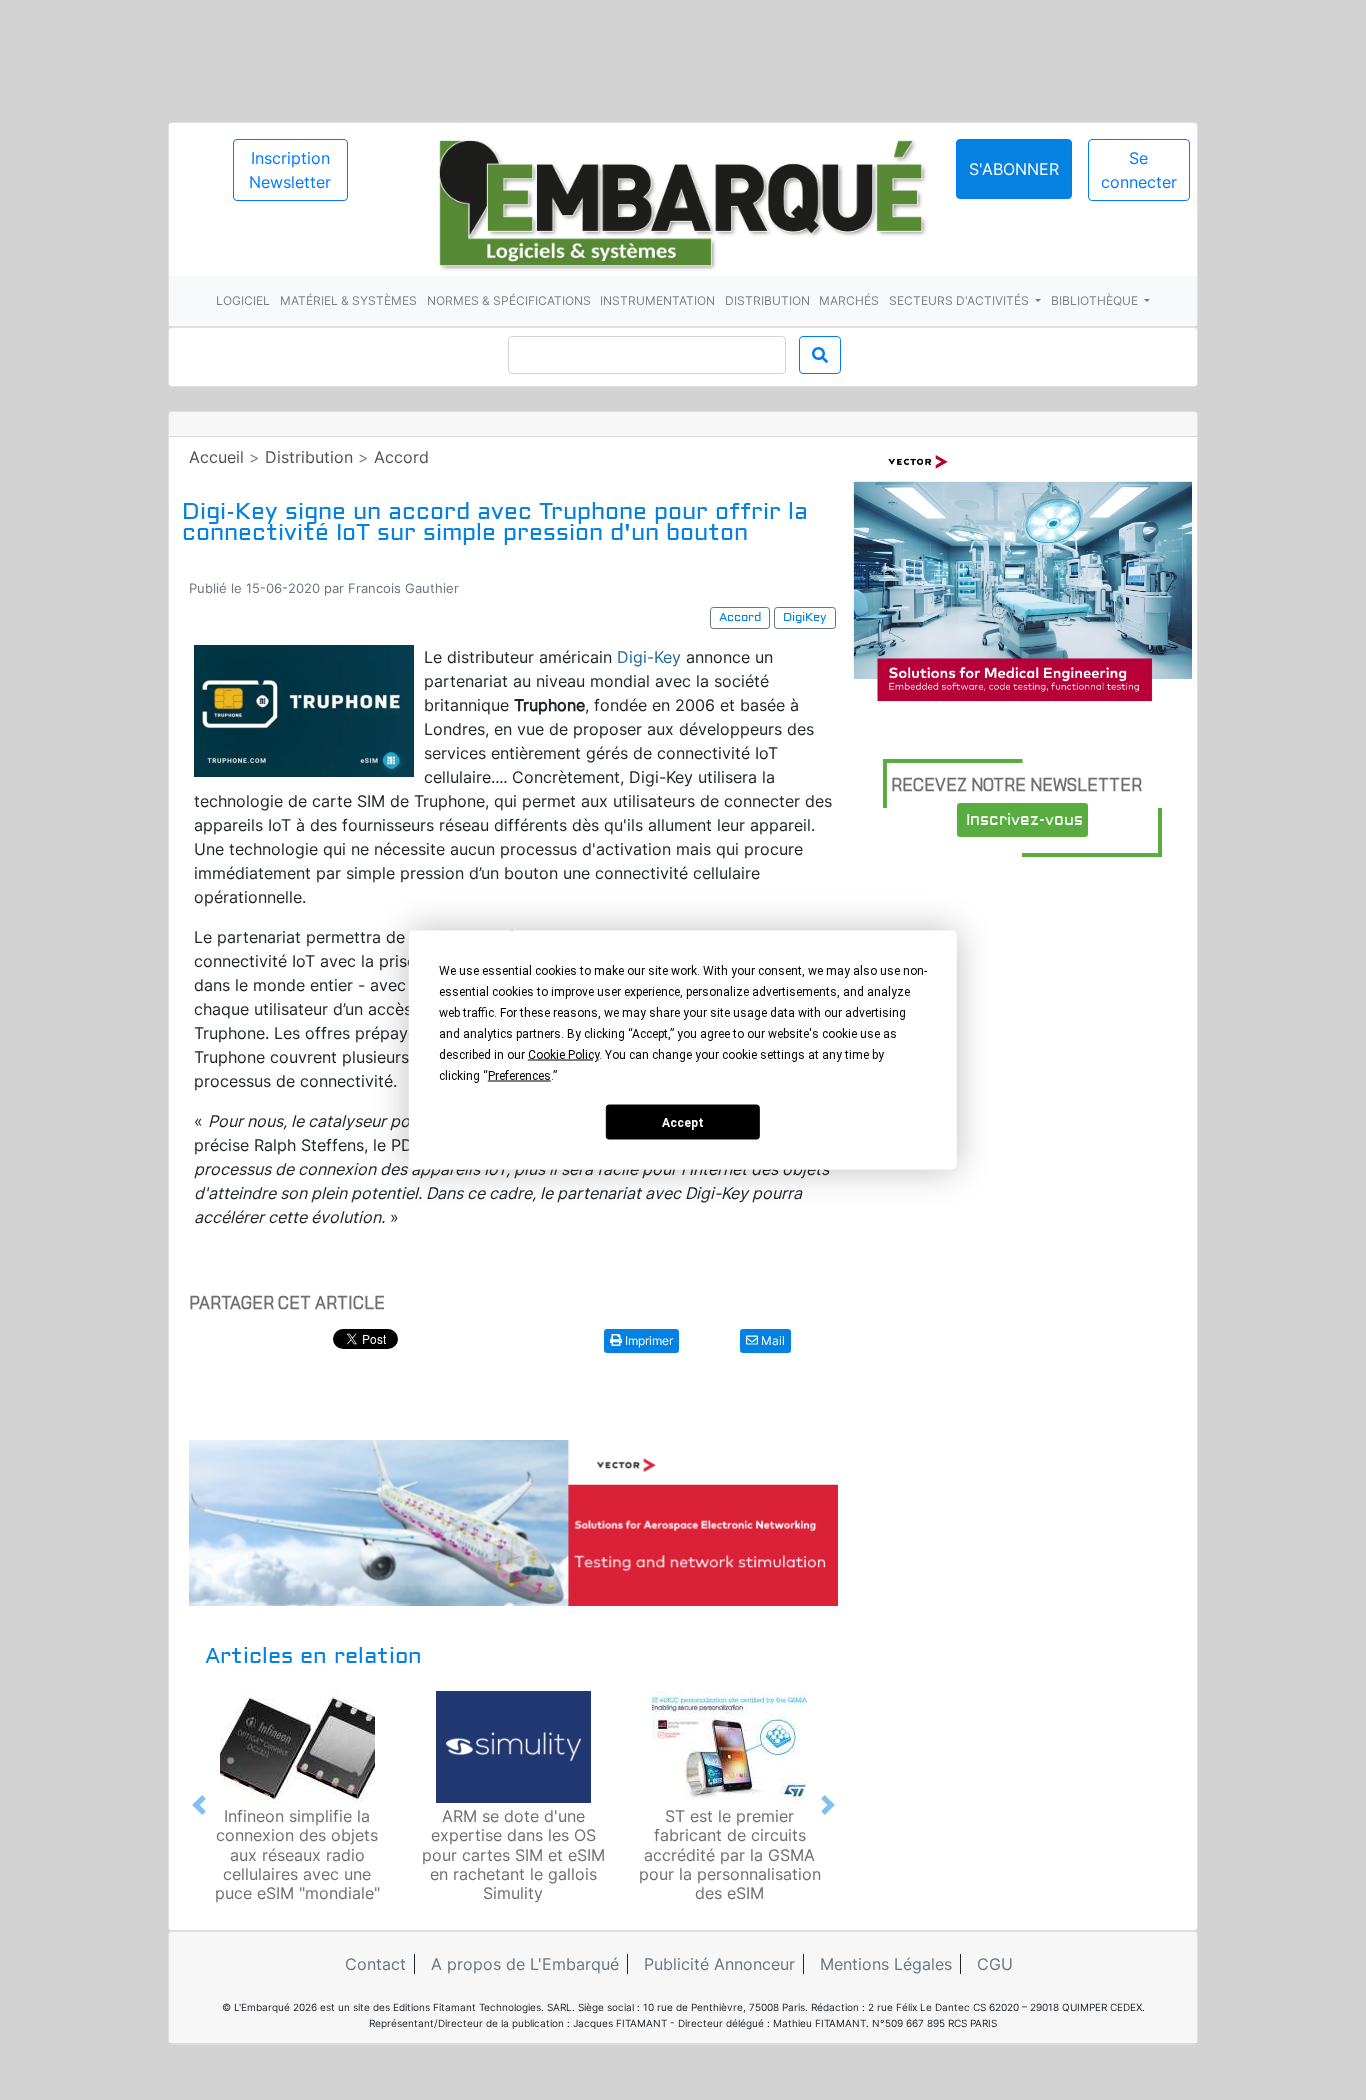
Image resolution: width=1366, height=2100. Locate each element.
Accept (683, 1122)
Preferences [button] (519, 1076)
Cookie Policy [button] (563, 1055)
